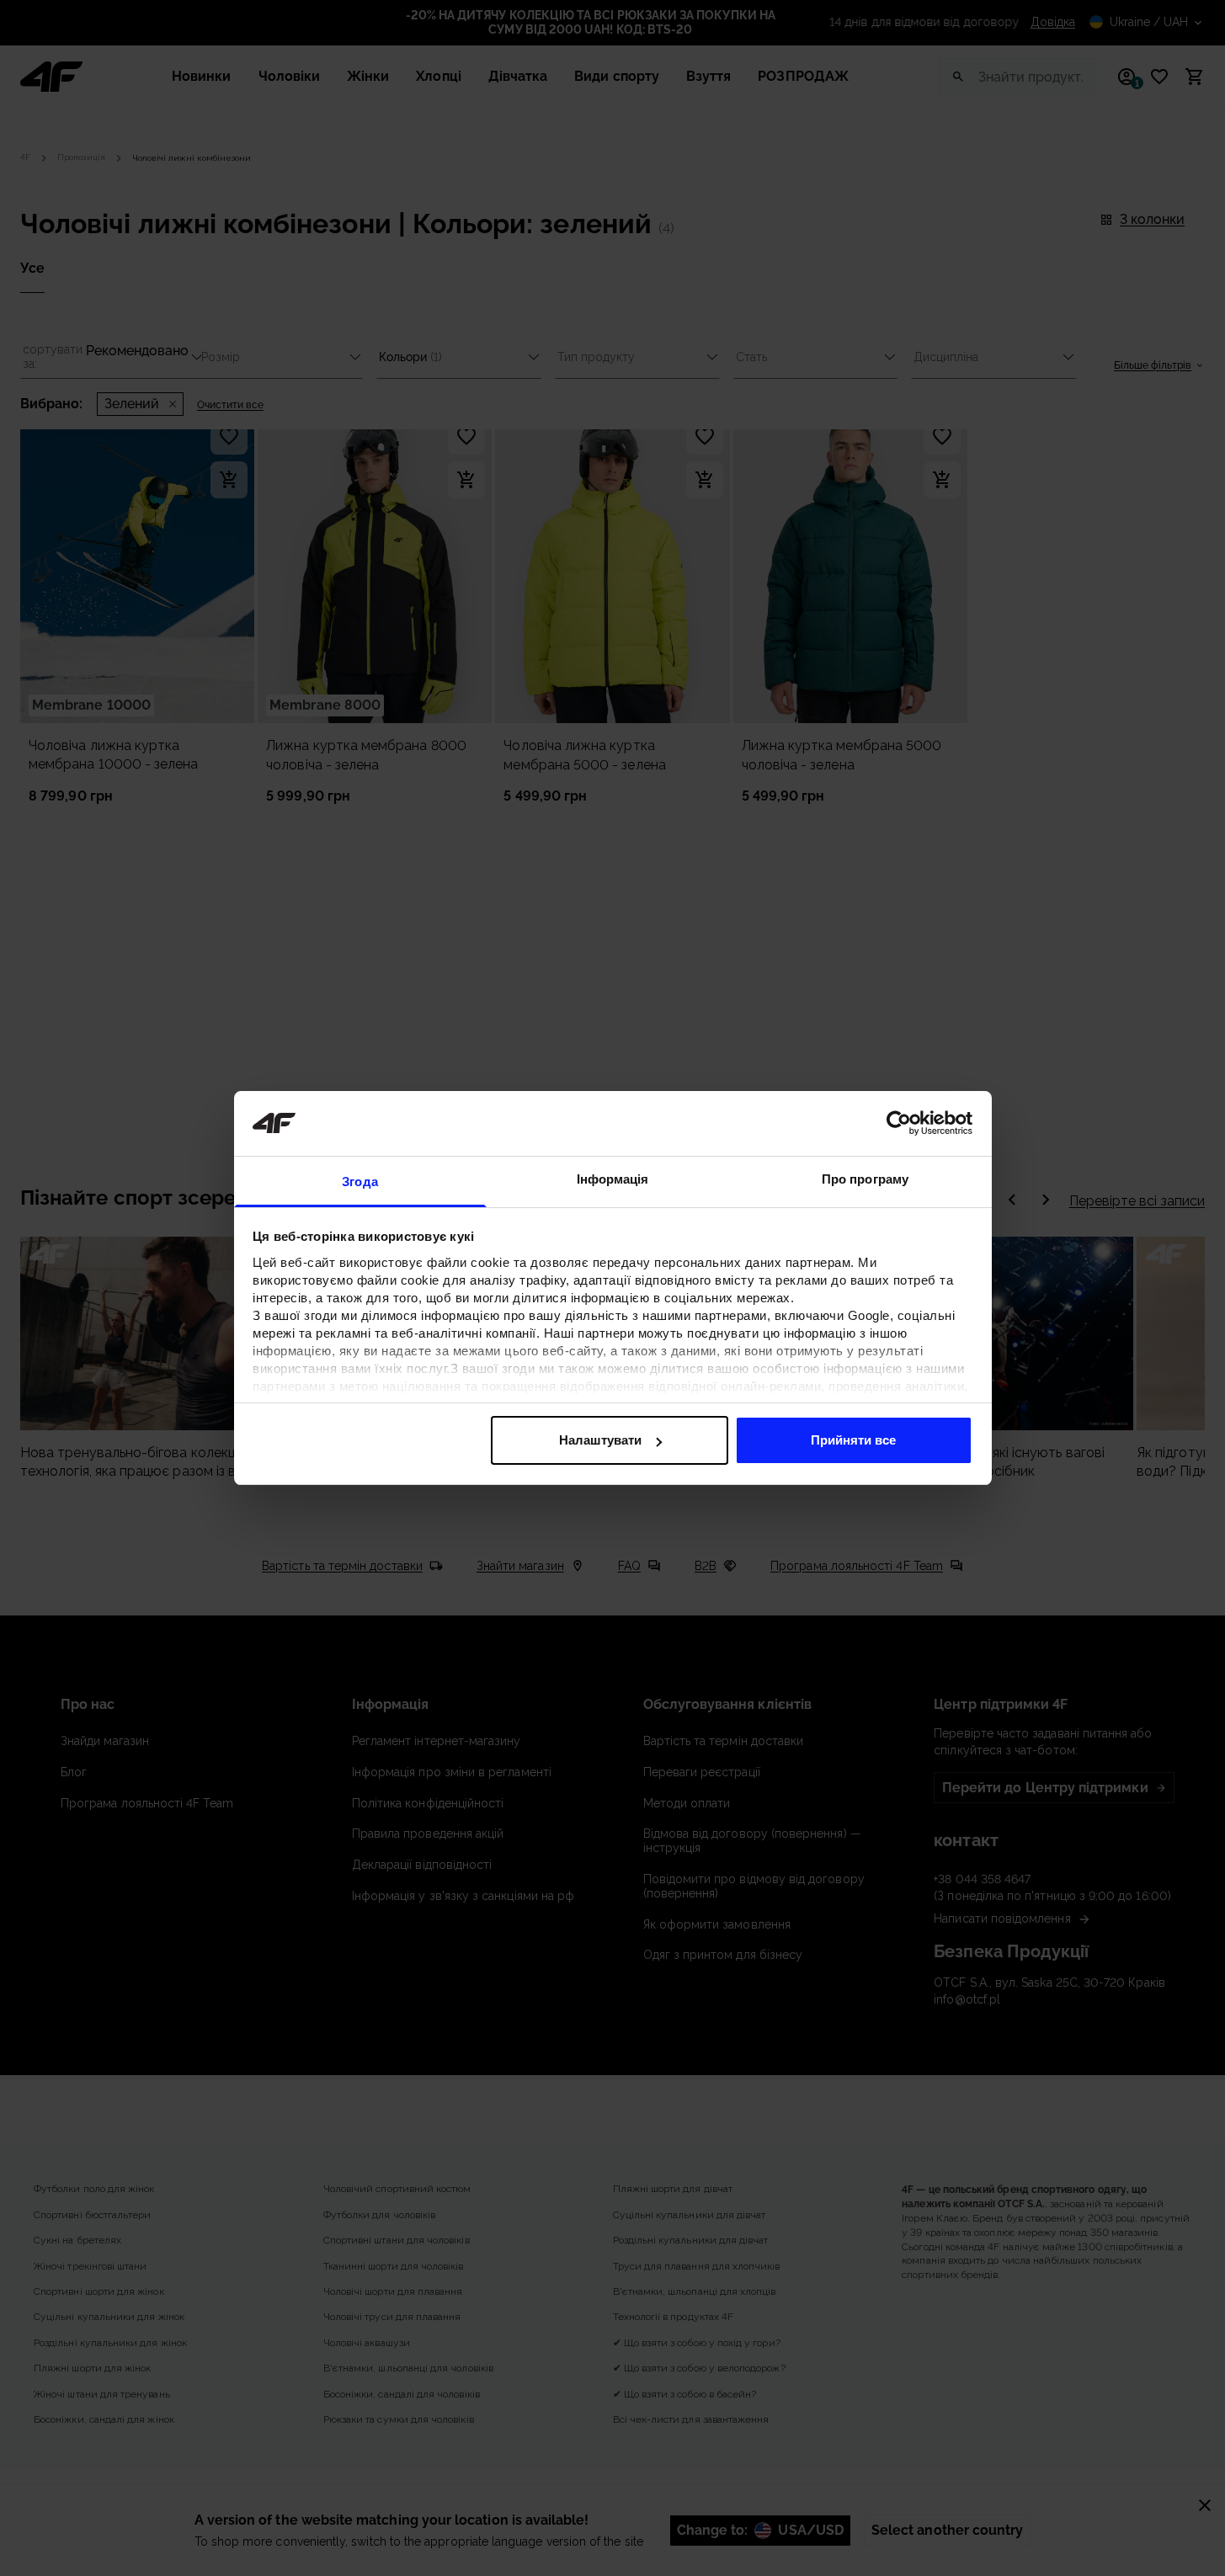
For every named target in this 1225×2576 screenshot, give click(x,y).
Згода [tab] (360, 1182)
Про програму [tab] (865, 1179)
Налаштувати (600, 1440)
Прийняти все (853, 1440)
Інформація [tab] (613, 1179)
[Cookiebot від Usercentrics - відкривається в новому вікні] (899, 1123)
